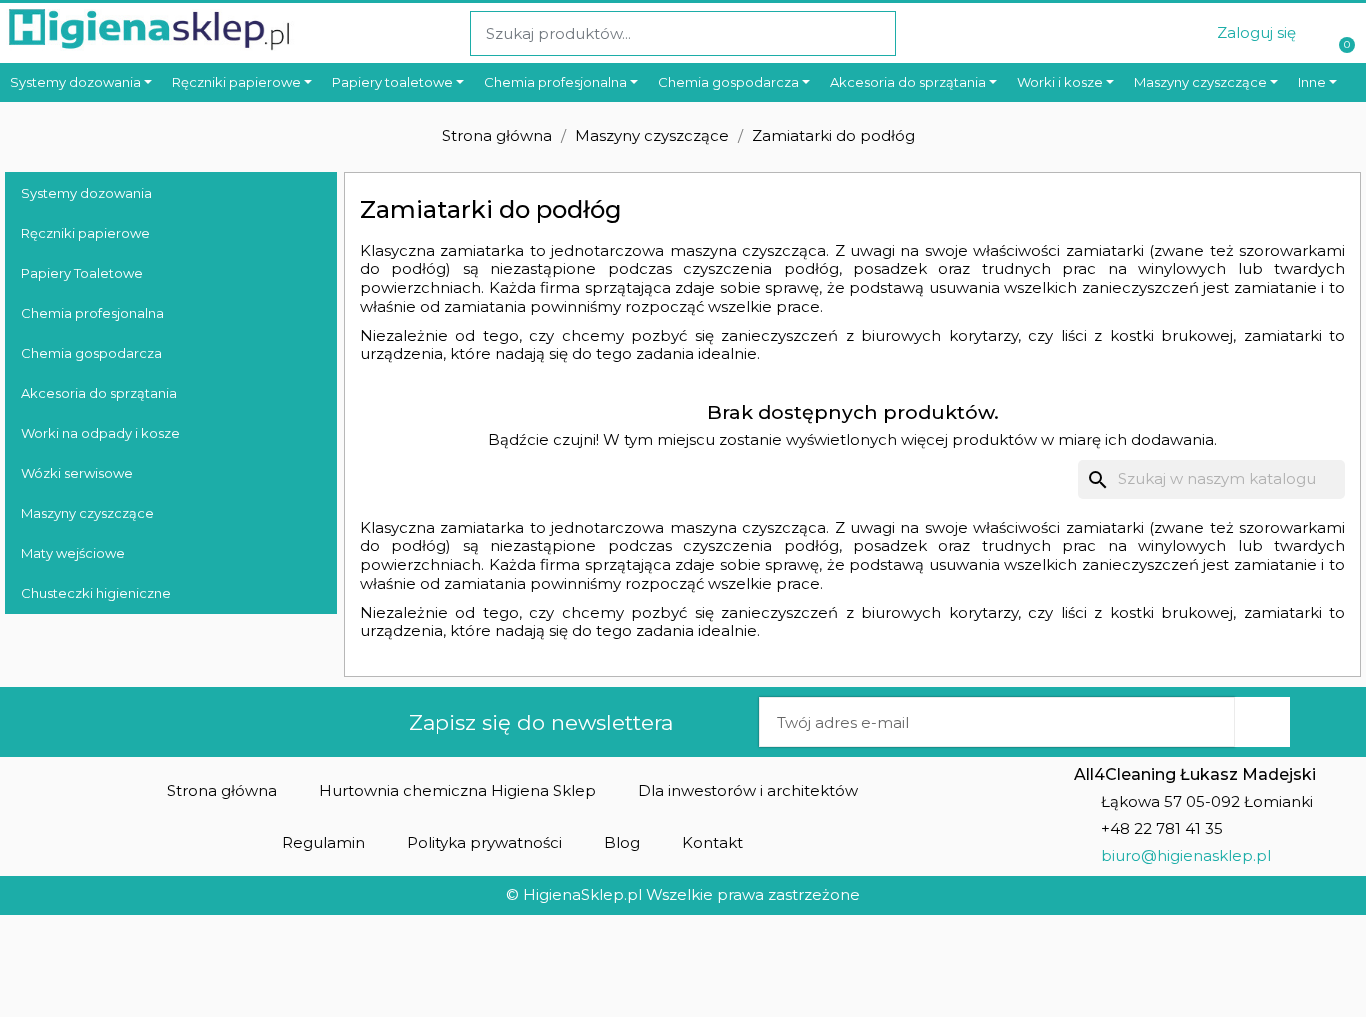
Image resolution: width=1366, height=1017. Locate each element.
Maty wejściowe (73, 553)
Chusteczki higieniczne (96, 593)
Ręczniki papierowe (85, 233)
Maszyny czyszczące (87, 513)
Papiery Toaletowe (82, 273)
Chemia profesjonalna (92, 313)
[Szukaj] (872, 33)
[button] (222, 790)
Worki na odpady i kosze (100, 433)
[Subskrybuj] (1262, 722)
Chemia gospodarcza (91, 353)
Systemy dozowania (86, 193)
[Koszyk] (1344, 33)
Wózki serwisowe (77, 473)
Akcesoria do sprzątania (99, 393)
